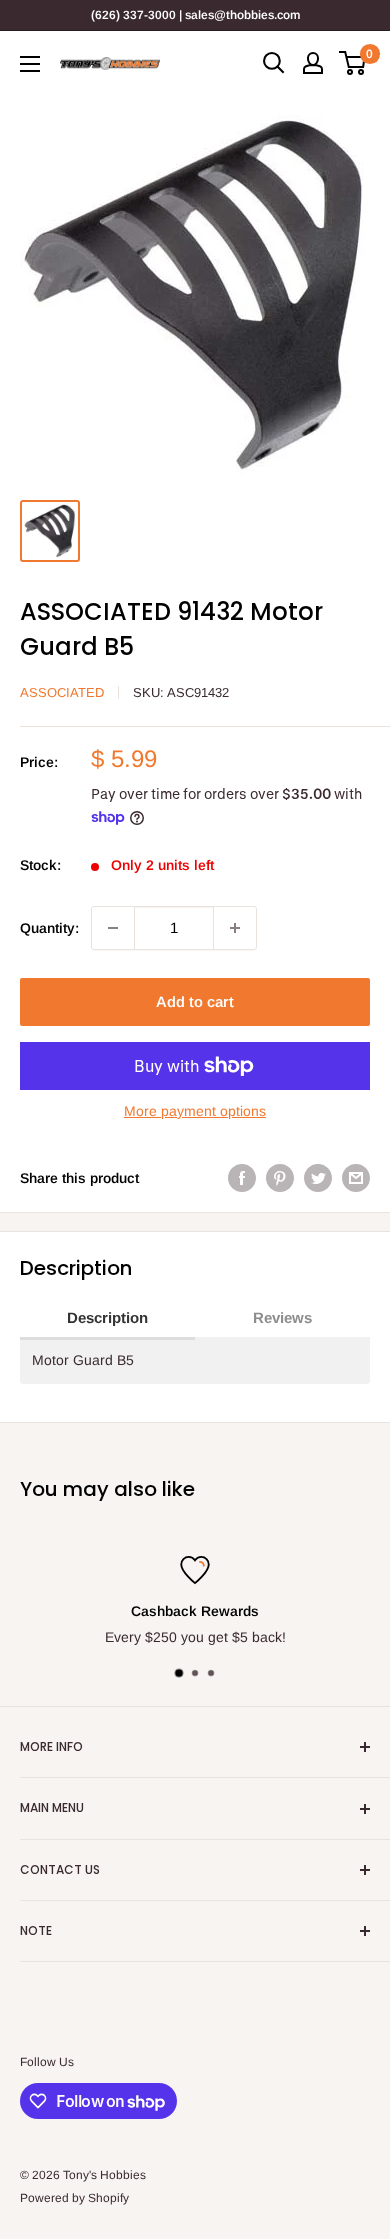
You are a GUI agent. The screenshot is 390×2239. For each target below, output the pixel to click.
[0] (353, 63)
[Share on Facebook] (242, 1178)
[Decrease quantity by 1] (113, 928)
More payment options (195, 1111)
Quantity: (49, 928)
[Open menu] (30, 64)
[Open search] (274, 63)
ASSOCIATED (62, 692)
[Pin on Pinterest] (280, 1178)
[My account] (313, 63)
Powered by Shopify (74, 2198)
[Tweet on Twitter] (318, 1178)
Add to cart (195, 1001)
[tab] (107, 1319)
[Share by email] (356, 1178)
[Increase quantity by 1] (235, 928)
